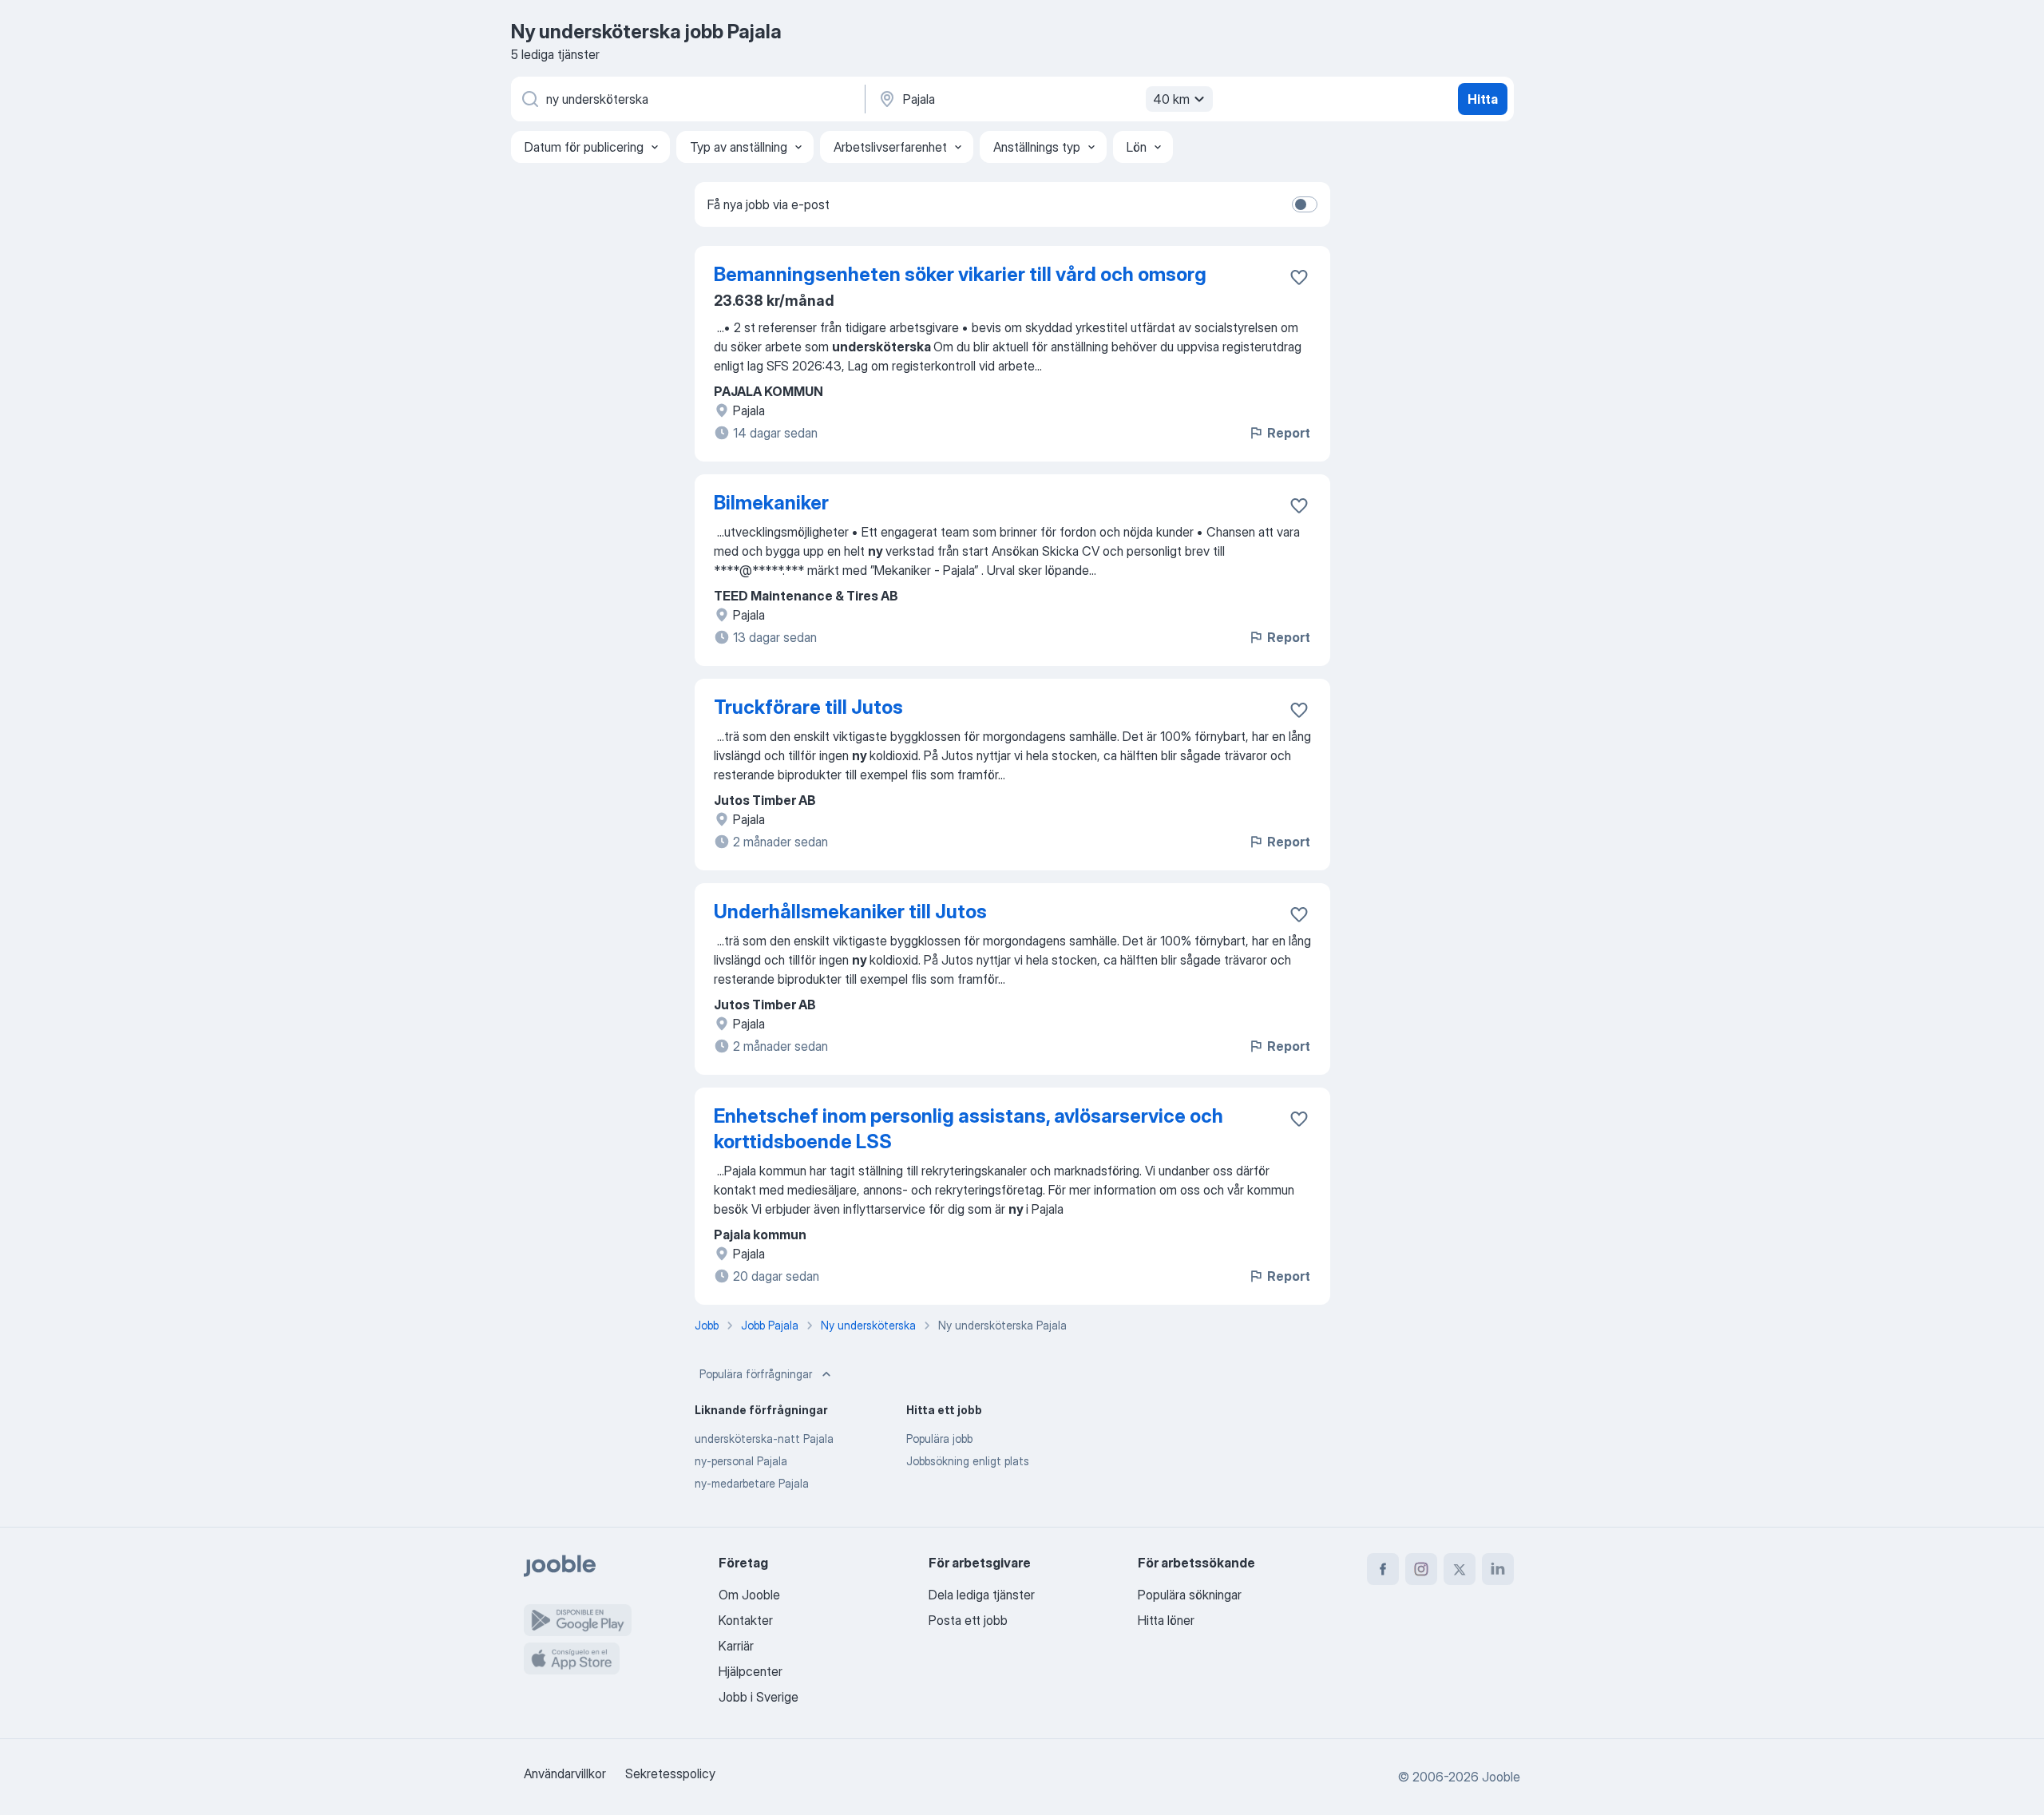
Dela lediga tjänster (982, 1595)
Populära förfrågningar (756, 1374)
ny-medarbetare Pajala (752, 1483)
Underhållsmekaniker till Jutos (850, 911)
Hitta (1483, 99)
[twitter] (1460, 1569)
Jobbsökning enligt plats (968, 1461)
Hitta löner (1166, 1620)
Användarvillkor (565, 1773)
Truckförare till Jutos (808, 707)
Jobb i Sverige (759, 1697)
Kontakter (746, 1620)
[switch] (1305, 204)
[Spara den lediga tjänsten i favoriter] (1299, 277)
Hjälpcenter (751, 1671)
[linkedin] (1498, 1569)
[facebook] (1383, 1569)
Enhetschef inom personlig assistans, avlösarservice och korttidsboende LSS (969, 1129)
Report (1289, 433)
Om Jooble (749, 1595)
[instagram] (1421, 1569)
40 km (1171, 99)
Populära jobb (939, 1439)
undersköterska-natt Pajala (764, 1439)
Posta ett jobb (968, 1620)
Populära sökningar (1190, 1595)
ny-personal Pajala (741, 1461)
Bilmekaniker (771, 503)
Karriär (736, 1646)
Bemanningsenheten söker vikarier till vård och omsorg (960, 274)
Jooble (1501, 1777)
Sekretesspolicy (670, 1773)
